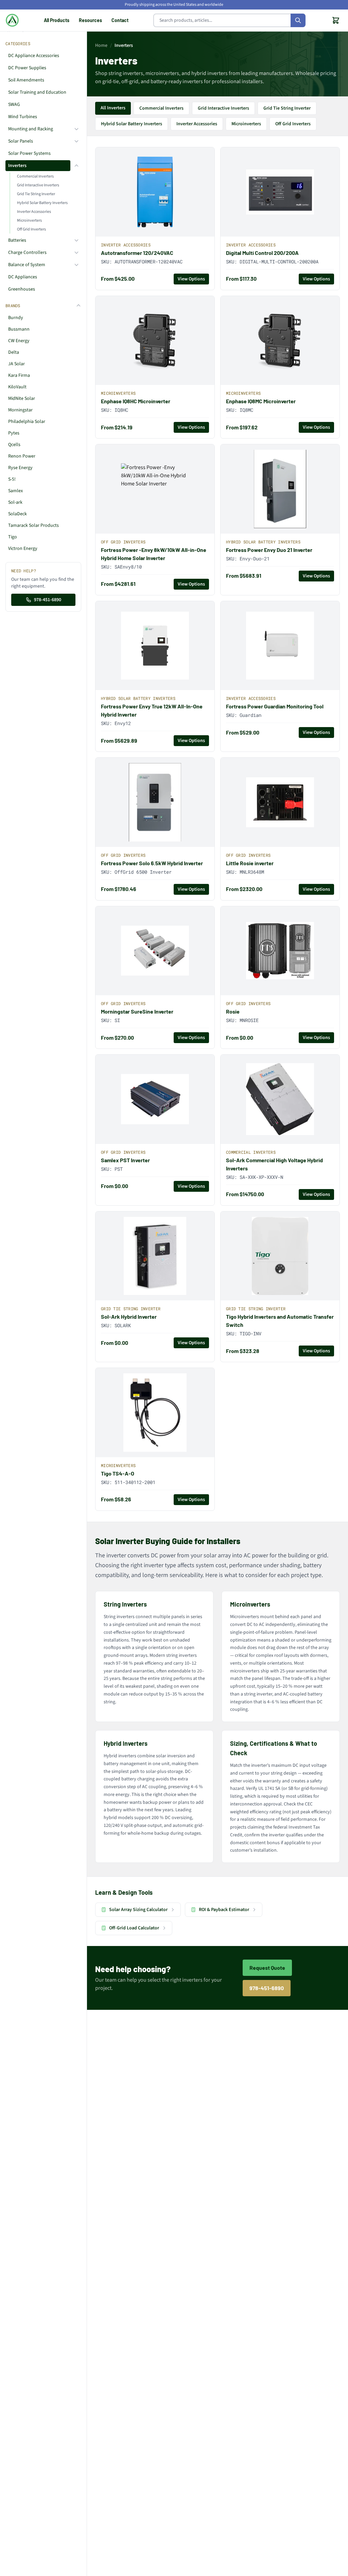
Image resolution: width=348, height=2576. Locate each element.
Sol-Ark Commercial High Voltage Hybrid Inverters (274, 1164)
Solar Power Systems (29, 153)
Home (101, 45)
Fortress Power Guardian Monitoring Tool (275, 706)
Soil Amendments (26, 80)
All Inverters (113, 108)
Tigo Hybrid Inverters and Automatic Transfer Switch (280, 1321)
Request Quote (267, 1968)
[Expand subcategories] (76, 129)
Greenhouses (22, 289)
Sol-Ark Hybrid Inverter (129, 1317)
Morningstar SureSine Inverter (137, 1011)
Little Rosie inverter (250, 863)
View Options (191, 279)
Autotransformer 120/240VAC (137, 253)
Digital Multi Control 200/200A (262, 253)
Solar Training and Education (37, 92)
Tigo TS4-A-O (118, 1473)
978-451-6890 (48, 600)
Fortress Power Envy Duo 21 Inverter (269, 550)
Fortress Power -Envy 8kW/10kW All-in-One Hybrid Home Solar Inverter (154, 554)
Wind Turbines (23, 117)
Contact (120, 20)
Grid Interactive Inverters (38, 185)
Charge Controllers (27, 253)
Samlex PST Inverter (125, 1160)
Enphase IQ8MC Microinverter (261, 401)
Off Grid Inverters (31, 229)
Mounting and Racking (31, 129)
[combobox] (229, 20)
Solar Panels (21, 141)
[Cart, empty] (336, 20)
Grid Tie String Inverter (36, 194)
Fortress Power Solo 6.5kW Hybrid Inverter (152, 863)
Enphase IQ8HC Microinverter (136, 401)
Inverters (17, 166)
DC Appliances (23, 277)
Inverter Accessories (34, 212)
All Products (57, 20)
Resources (90, 20)
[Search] (298, 20)
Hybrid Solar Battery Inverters (42, 203)
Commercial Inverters (35, 176)
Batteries (17, 240)
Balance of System (27, 265)
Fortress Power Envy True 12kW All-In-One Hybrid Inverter (152, 710)
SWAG (14, 105)
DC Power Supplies (27, 68)
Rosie (233, 1011)
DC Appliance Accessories (34, 56)
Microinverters (29, 220)
